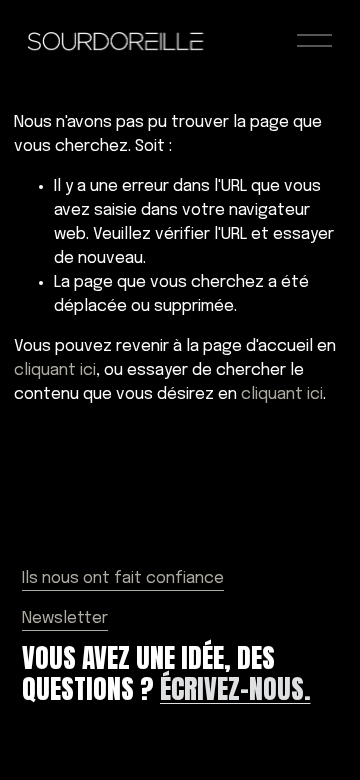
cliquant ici (55, 370)
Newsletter (65, 618)
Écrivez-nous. (235, 688)
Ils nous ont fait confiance (123, 578)
